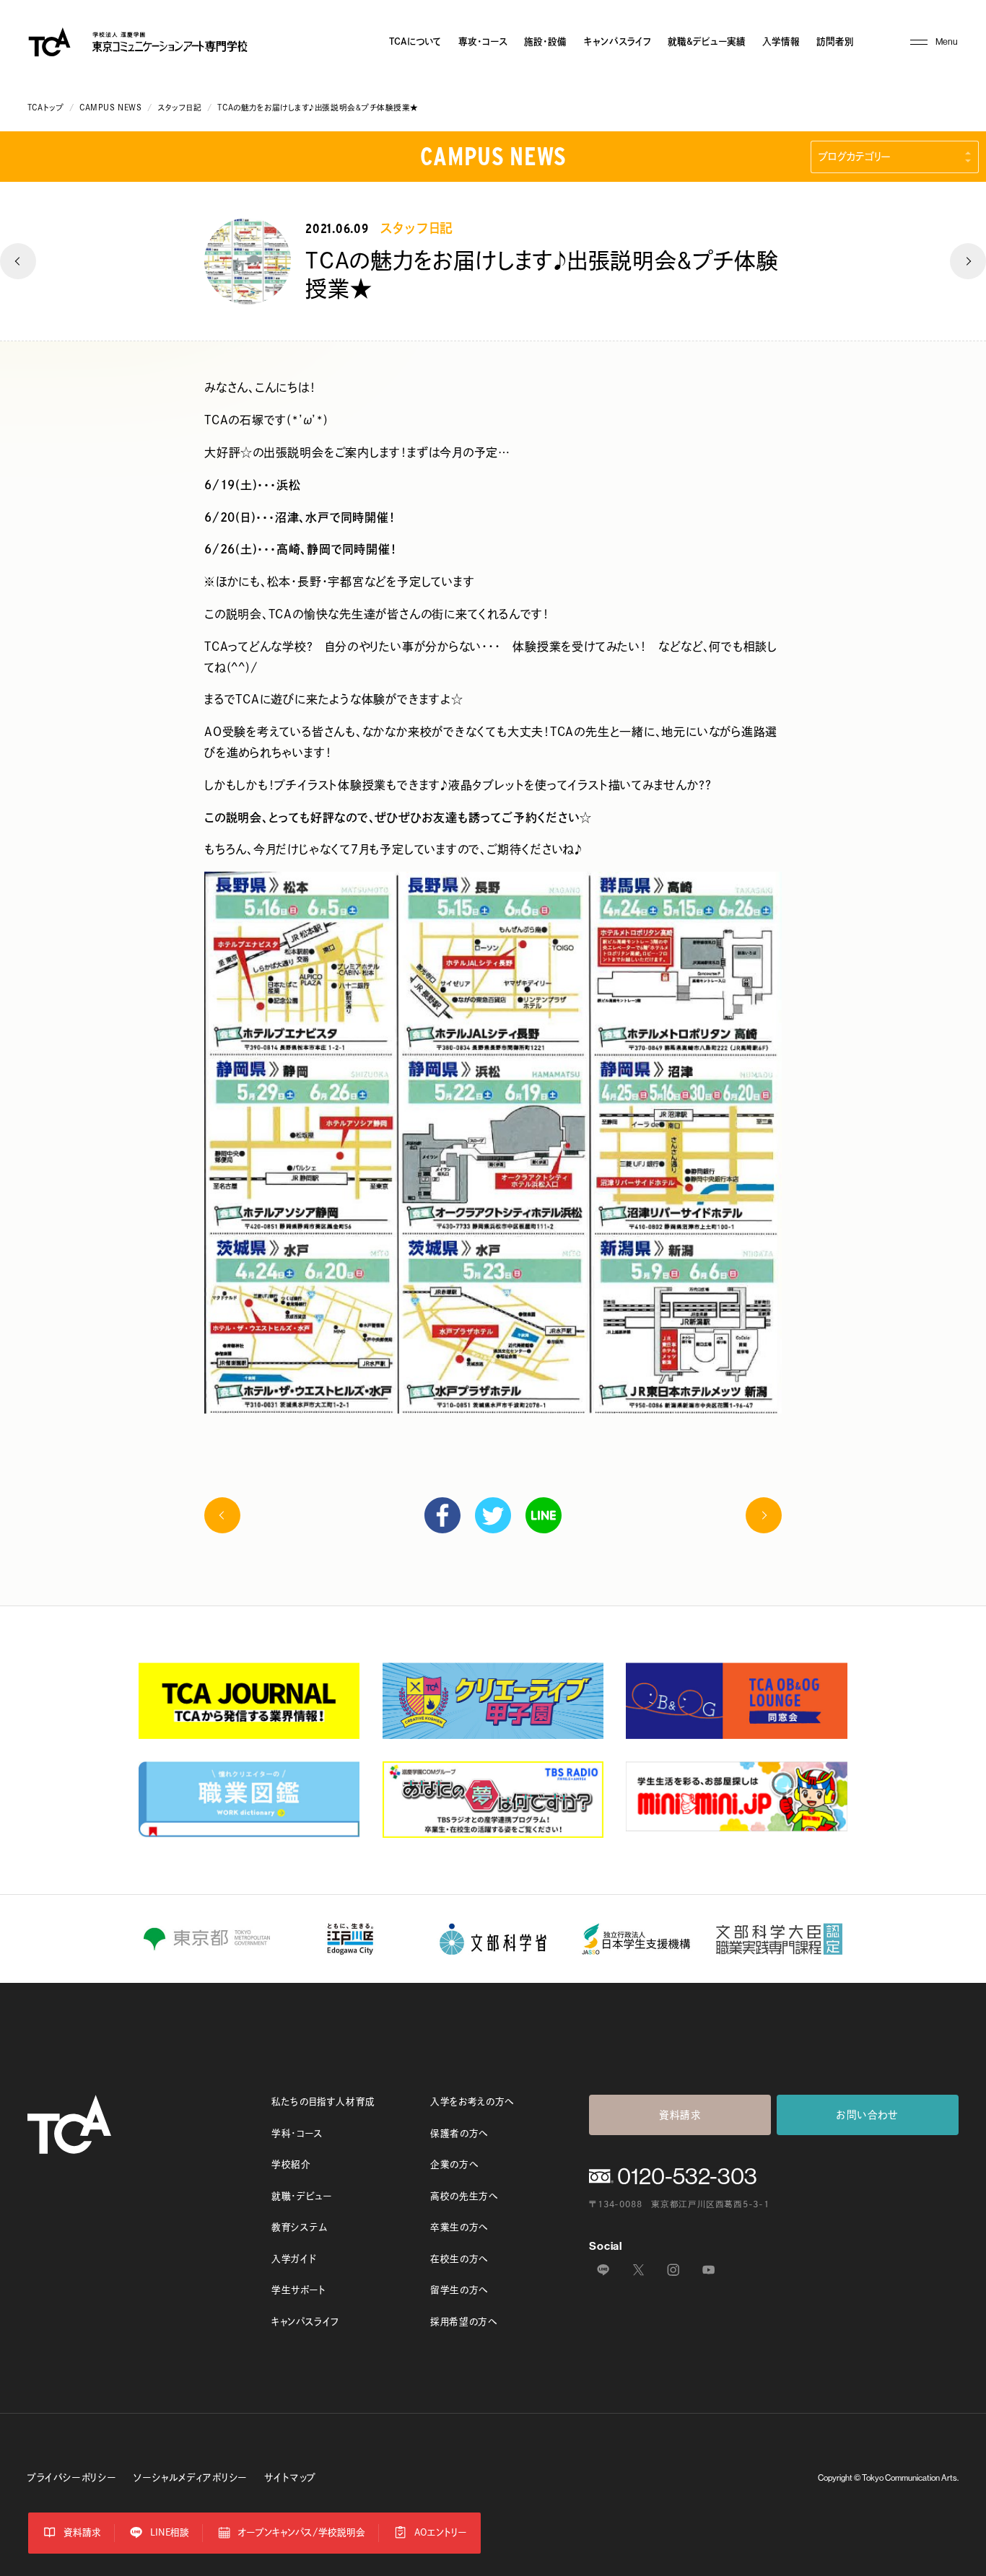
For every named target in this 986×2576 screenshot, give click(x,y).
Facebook (442, 1515)
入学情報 (781, 41)
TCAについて (415, 41)
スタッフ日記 (179, 108)
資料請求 (680, 2115)
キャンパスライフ (618, 41)
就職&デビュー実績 (707, 41)
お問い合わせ (868, 2115)
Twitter (493, 1515)
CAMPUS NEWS (110, 108)
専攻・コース (483, 41)
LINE (544, 1515)
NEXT (968, 261)
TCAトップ (45, 108)
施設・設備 (545, 41)
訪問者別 (835, 41)
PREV (18, 261)
